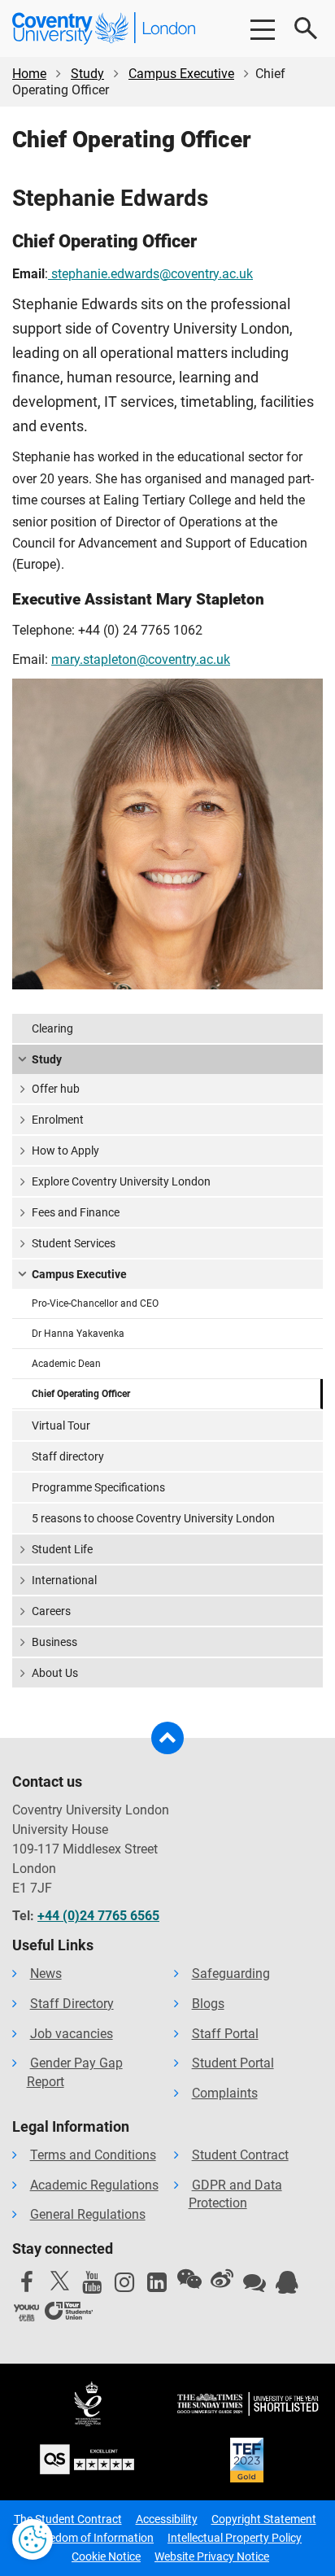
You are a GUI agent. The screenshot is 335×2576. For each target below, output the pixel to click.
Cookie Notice (106, 2556)
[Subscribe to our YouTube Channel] (92, 2286)
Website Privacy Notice (212, 2556)
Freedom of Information (94, 2538)
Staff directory (68, 1456)
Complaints (225, 2093)
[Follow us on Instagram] (124, 2286)
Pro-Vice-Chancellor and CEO (95, 1303)
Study (87, 74)
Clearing (52, 1028)
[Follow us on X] (59, 2281)
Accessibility (167, 2519)
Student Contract (240, 2155)
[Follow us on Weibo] (222, 2279)
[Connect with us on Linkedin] (157, 2286)
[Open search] (307, 28)
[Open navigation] (262, 28)
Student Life (62, 1549)
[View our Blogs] (255, 2286)
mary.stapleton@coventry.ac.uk (141, 659)
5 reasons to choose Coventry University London (153, 1518)
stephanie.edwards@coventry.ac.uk (150, 274)
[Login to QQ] (287, 2286)
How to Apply (65, 1150)
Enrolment (58, 1120)
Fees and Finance (76, 1212)
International (64, 1580)
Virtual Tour (61, 1426)
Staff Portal (225, 2034)
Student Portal (233, 2063)
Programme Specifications (98, 1487)
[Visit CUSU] (69, 2313)
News (46, 1973)
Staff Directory (72, 2004)
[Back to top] (167, 1738)
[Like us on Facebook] (27, 2286)
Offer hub (56, 1089)
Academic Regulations (94, 2185)
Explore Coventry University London (121, 1181)
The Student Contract (68, 2519)
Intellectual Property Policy (235, 2538)
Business (54, 1642)
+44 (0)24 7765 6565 (98, 1916)
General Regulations (88, 2214)
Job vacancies (72, 2034)
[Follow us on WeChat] (189, 2279)
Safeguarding (231, 1973)
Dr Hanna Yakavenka (78, 1334)
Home (29, 74)
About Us (55, 1673)
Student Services (74, 1243)
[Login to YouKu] (27, 2313)
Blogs (208, 2004)
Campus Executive (181, 74)
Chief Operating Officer (81, 1394)
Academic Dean (66, 1364)
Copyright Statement (264, 2519)
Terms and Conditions (93, 2155)
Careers (51, 1611)
